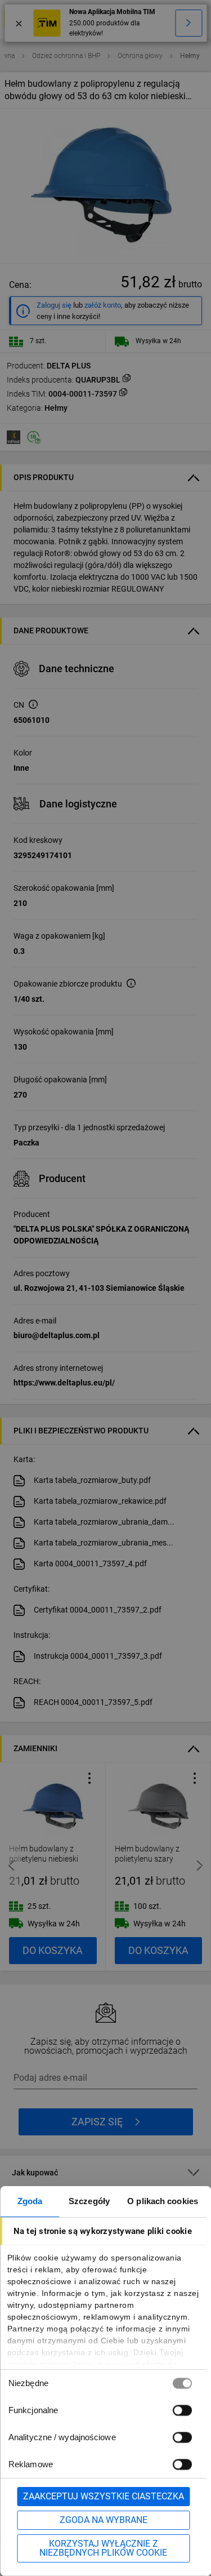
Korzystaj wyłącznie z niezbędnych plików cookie (103, 2548)
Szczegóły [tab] (89, 2201)
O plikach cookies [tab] (163, 2201)
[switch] (182, 2410)
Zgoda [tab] (30, 2201)
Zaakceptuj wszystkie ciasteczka (104, 2496)
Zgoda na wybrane (104, 2520)
